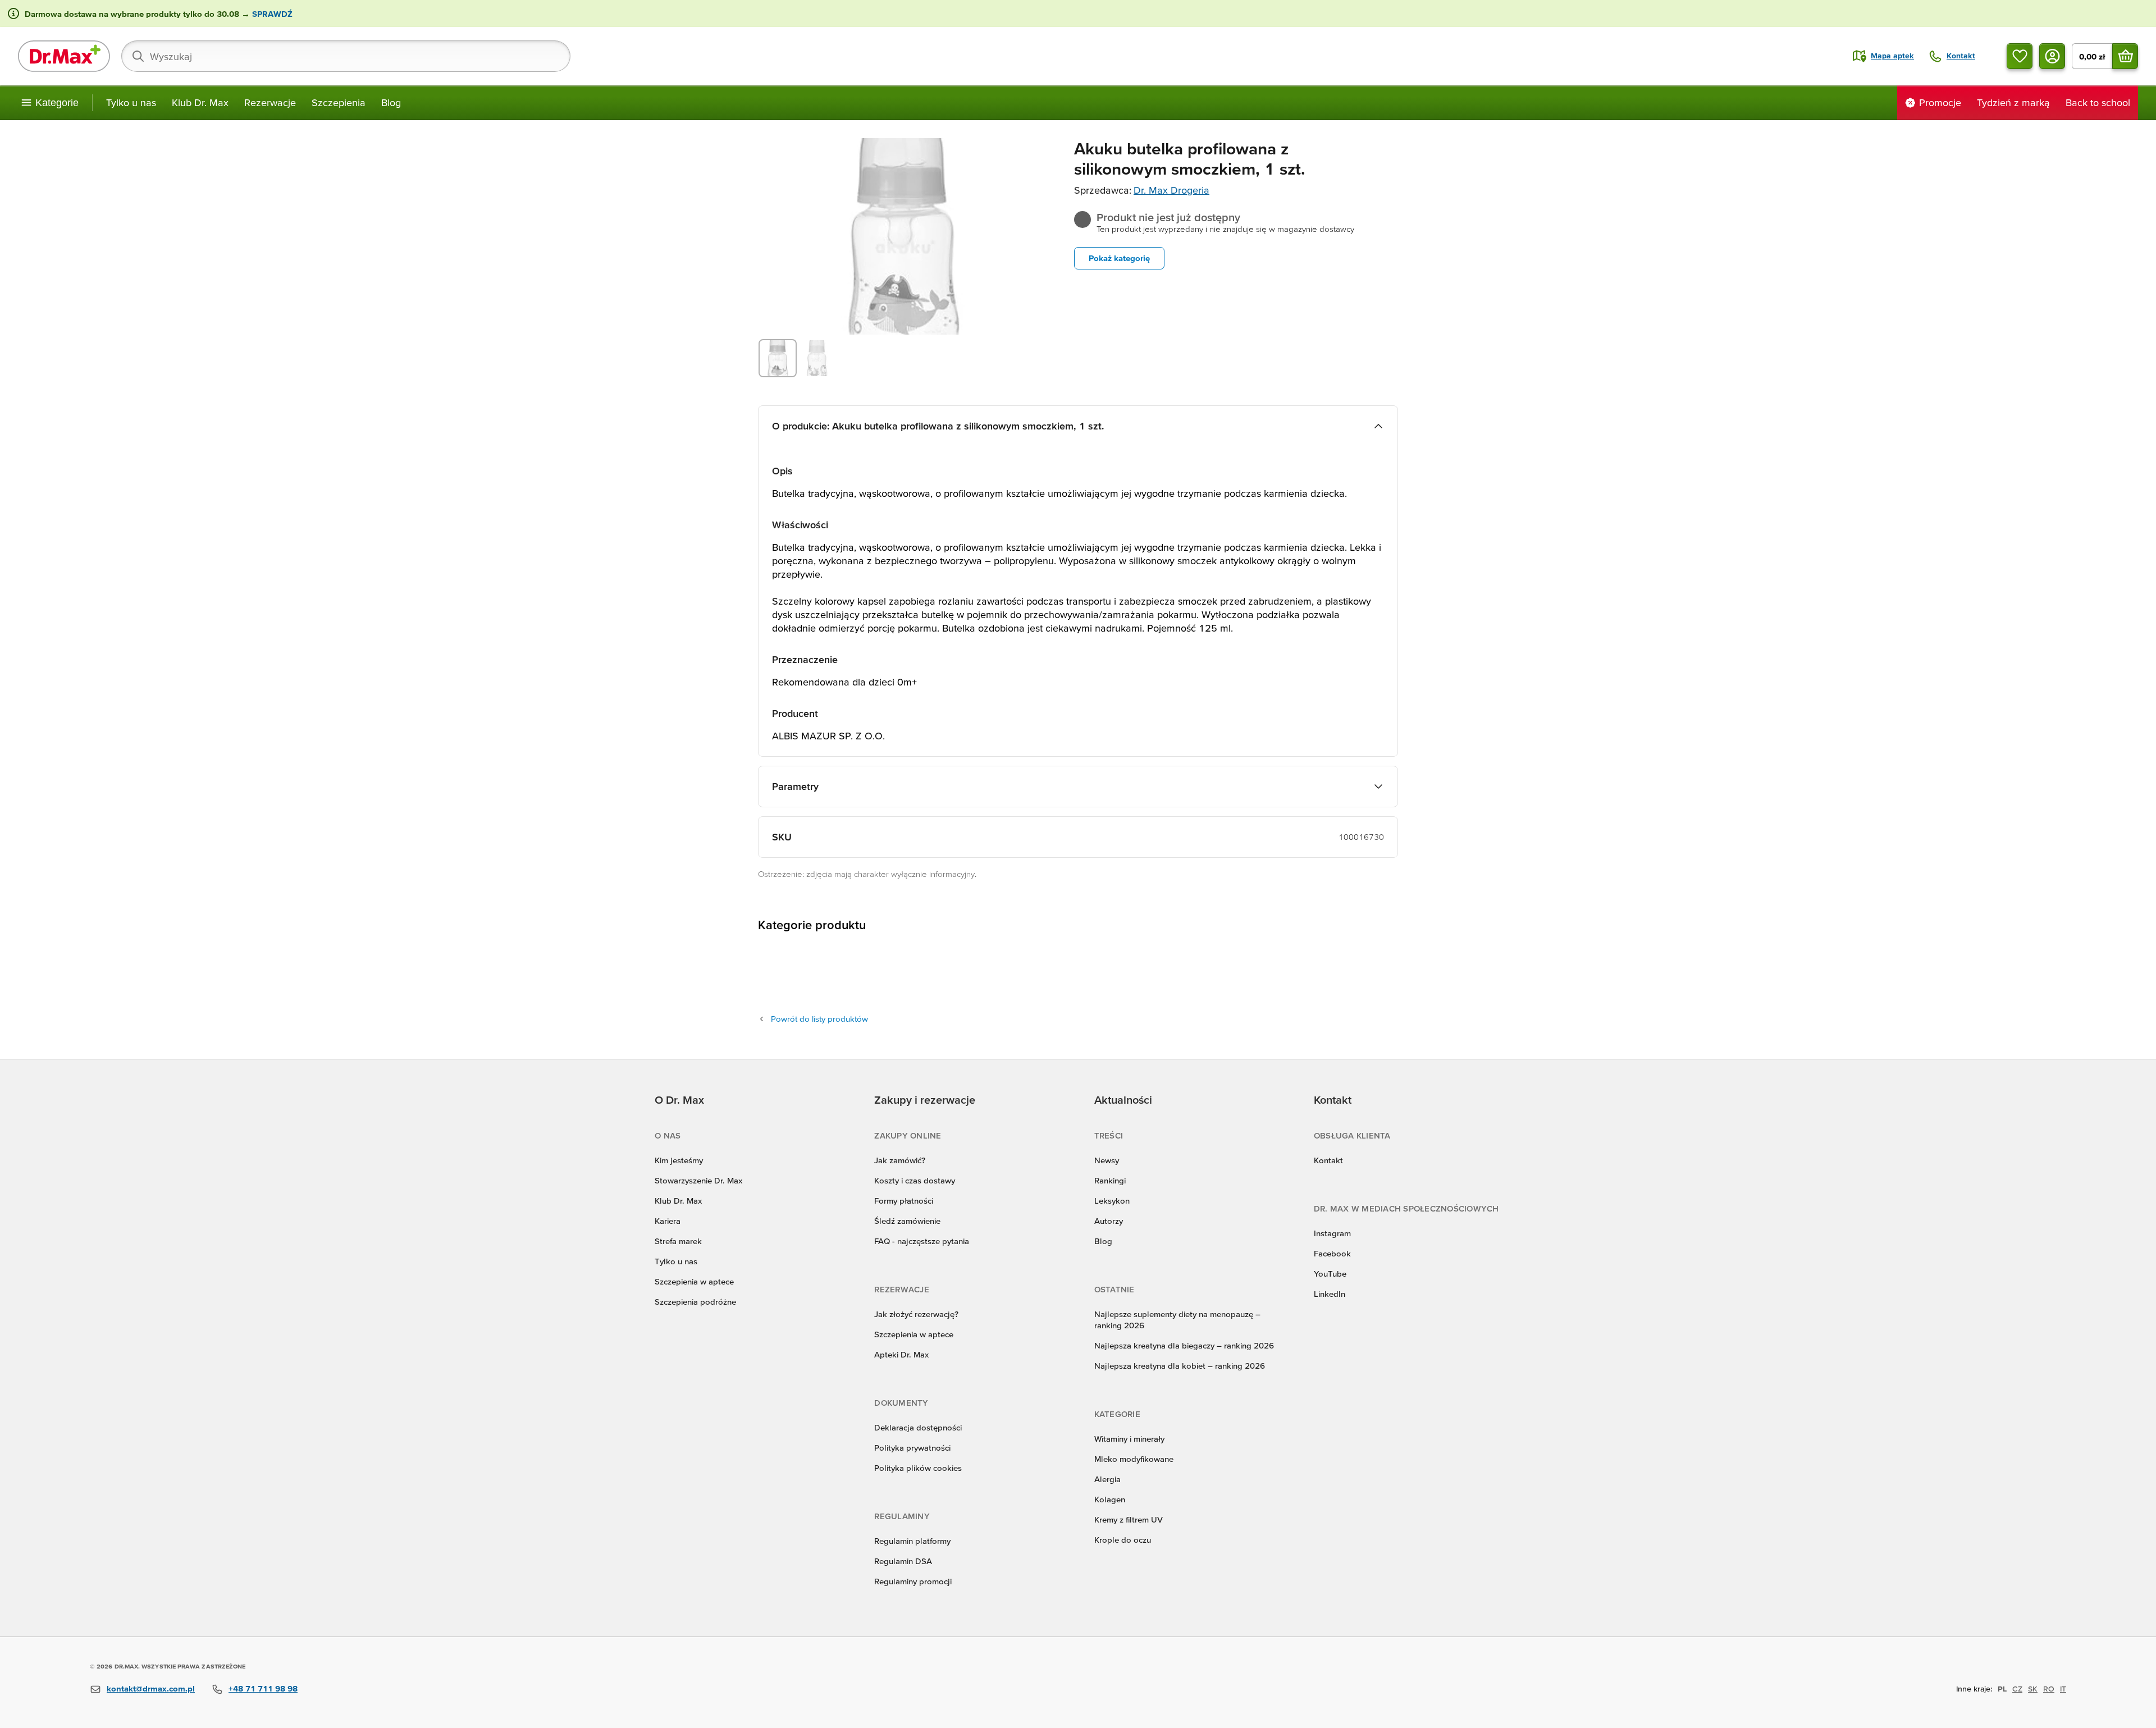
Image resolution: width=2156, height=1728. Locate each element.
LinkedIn (1330, 1294)
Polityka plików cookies (918, 1468)
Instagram (1332, 1233)
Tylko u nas (131, 102)
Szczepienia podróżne (695, 1302)
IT (2063, 1689)
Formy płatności (904, 1201)
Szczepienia (339, 102)
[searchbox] (346, 56)
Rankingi (1110, 1180)
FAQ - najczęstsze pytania (922, 1241)
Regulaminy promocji (913, 1581)
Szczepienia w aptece (694, 1281)
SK (2033, 1689)
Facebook (1332, 1253)
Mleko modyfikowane (1134, 1459)
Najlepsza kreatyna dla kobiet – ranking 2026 (1180, 1366)
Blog (391, 102)
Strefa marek (678, 1241)
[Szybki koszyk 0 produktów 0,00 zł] (2125, 56)
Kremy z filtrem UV (1129, 1519)
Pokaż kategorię (1119, 258)
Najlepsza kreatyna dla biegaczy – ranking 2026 (1184, 1345)
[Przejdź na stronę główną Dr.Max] (64, 56)
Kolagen (1110, 1499)
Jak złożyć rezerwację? (916, 1314)
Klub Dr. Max (200, 102)
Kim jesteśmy (679, 1160)
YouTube (1330, 1274)
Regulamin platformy (912, 1541)
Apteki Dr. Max (901, 1354)
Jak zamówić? (900, 1160)
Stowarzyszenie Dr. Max (698, 1180)
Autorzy (1109, 1221)
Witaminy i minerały (1129, 1439)
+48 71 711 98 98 (263, 1688)
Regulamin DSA (903, 1561)
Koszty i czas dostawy (915, 1180)
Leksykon (1112, 1201)
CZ (2017, 1689)
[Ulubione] (2020, 56)
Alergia (1107, 1479)
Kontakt (1328, 1160)
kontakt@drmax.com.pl (151, 1688)
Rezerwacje (270, 102)
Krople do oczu (1123, 1540)
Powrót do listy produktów (819, 1019)
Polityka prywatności (912, 1448)
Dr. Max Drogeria (1171, 190)
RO (2049, 1689)
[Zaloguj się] (2052, 56)
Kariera (668, 1221)
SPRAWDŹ (271, 14)
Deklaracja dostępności (918, 1427)
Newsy (1107, 1160)
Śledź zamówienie (907, 1221)
